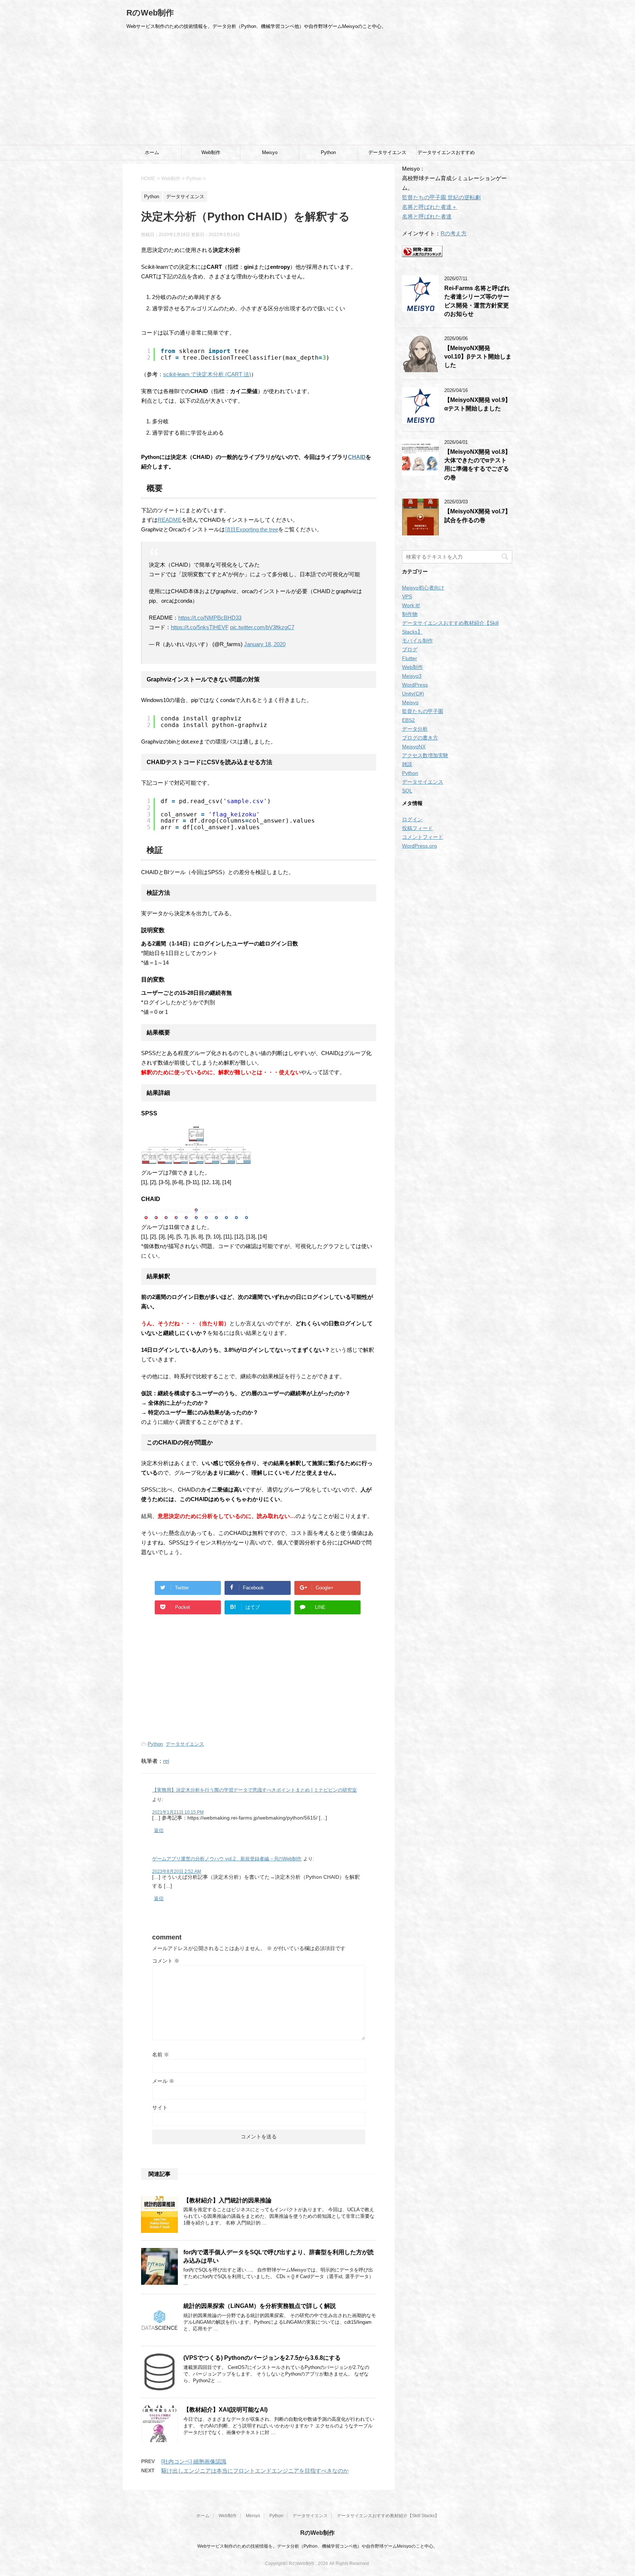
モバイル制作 (417, 641)
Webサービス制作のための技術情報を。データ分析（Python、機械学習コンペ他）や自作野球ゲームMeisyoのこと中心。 (317, 2546)
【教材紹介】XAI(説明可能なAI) (225, 2410)
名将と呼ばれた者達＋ (430, 207)
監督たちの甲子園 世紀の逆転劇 (441, 197)
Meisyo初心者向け (423, 588)
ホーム (152, 152)
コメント (166, 1961)
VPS (407, 596)
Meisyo (270, 152)
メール (163, 2081)
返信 (159, 1830)
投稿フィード (417, 828)
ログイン (412, 819)
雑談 (407, 764)
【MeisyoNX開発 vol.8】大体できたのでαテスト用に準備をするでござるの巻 (478, 465)
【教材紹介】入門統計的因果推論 (227, 2200)
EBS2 (408, 720)
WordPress (415, 685)
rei (166, 1761)
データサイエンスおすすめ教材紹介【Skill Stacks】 (446, 155)
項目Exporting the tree (252, 529)
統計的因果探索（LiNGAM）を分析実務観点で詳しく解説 (260, 2306)
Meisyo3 (412, 676)
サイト (160, 2108)
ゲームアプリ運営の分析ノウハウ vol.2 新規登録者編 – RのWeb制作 (227, 1859)
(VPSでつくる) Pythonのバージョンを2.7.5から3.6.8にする (262, 2358)
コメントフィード (423, 837)
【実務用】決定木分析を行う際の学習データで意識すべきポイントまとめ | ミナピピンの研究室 (254, 1790)
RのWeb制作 (150, 13)
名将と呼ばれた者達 (427, 216)
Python (328, 152)
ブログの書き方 (420, 738)
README (170, 520)
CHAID (357, 457)
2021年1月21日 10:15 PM (178, 1812)
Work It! (411, 605)
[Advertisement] (317, 90)
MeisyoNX (414, 747)
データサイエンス (387, 152)
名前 (161, 2055)
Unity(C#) (413, 694)
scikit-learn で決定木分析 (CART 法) (207, 374)
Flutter (410, 658)
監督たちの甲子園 (423, 711)
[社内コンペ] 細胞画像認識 (194, 2461)
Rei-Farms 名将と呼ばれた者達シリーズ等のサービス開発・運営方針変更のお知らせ (477, 301)
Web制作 (211, 152)
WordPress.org (419, 846)
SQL (407, 791)
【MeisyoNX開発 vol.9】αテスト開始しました (478, 404)
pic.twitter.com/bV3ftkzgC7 (262, 627)
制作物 (410, 614)
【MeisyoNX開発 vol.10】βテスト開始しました (478, 357)
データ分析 (415, 729)
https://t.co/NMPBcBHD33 (210, 618)
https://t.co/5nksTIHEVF (200, 627)
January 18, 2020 (265, 644)
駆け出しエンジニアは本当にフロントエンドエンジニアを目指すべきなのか (255, 2471)
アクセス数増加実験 (425, 755)
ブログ (410, 649)
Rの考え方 (454, 233)
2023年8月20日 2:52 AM (177, 1871)
